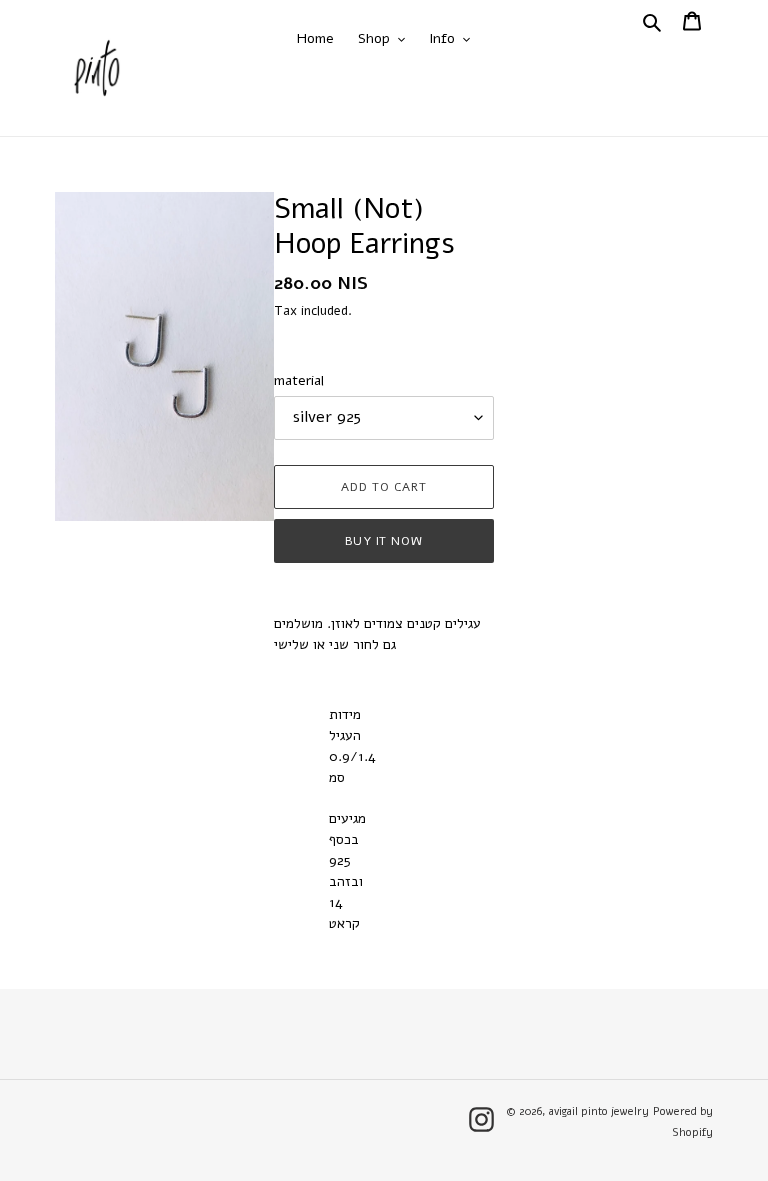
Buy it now (384, 541)
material (299, 380)
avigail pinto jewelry (599, 1111)
